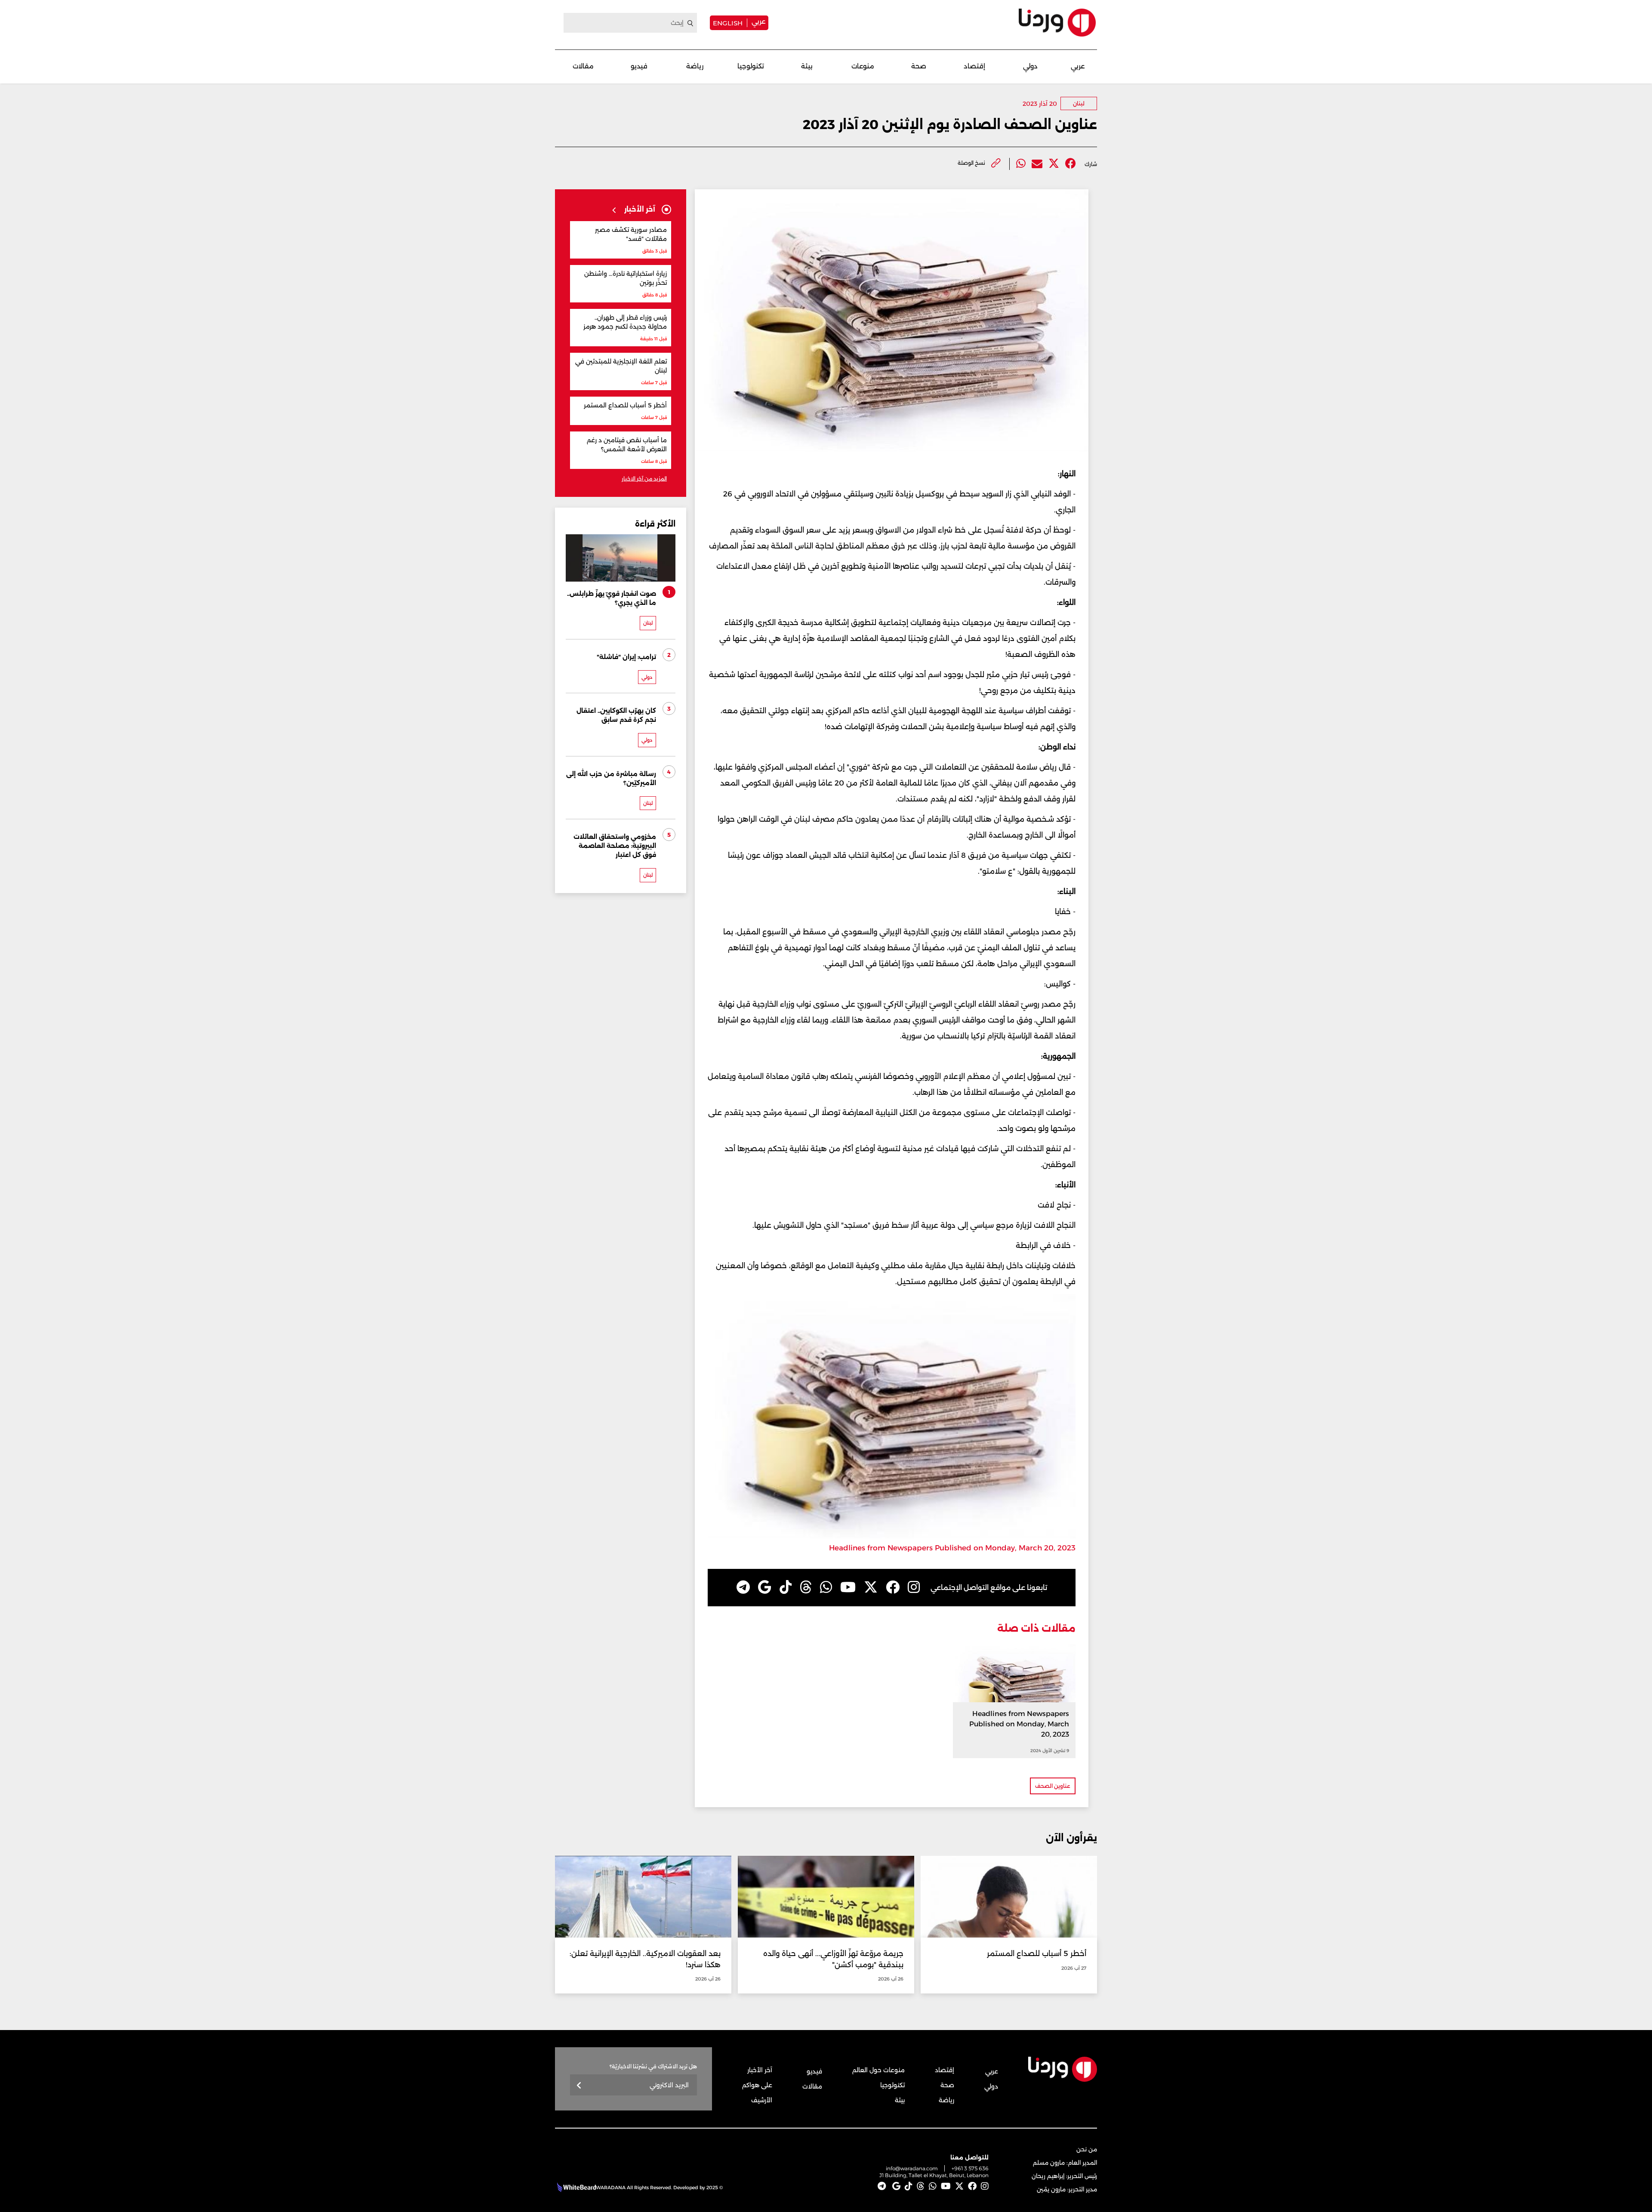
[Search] (690, 23)
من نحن (1087, 2149)
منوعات (863, 66)
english (728, 23)
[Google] (765, 1587)
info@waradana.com (912, 2168)
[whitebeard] (575, 2187)
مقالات (583, 66)
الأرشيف (762, 2100)
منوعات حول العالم (878, 2070)
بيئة (807, 66)
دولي (1030, 66)
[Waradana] (1057, 23)
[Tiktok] (786, 1587)
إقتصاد (974, 66)
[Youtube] (848, 1587)
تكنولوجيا (751, 66)
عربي (758, 21)
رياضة (695, 66)
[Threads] (806, 1587)
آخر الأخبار (760, 2070)
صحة (919, 66)
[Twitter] (1054, 164)
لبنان (1079, 103)
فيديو (639, 66)
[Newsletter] (579, 2086)
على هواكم (757, 2085)
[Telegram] (743, 1587)
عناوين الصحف (1053, 1786)
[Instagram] (914, 1587)
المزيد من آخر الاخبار (644, 479)
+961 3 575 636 (970, 2168)
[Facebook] (1071, 164)
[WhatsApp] (826, 1587)
